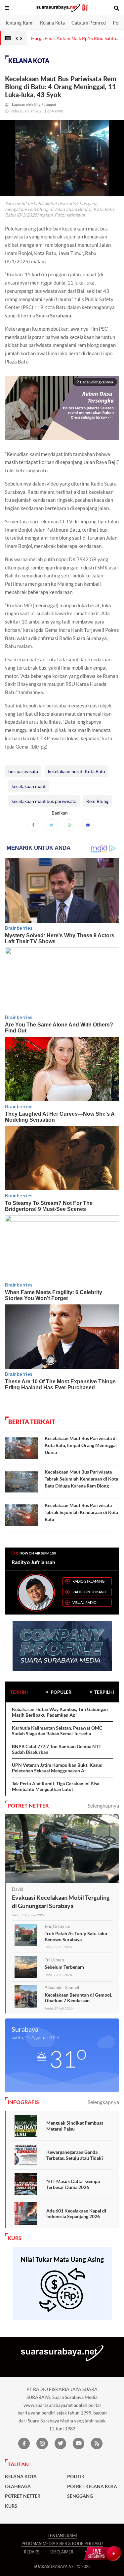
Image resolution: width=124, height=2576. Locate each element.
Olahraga (18, 2486)
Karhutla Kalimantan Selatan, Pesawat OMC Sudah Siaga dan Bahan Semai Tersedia (57, 1731)
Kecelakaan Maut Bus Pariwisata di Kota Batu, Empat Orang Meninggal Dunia (81, 1445)
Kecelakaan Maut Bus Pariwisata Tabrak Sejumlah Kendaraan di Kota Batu (81, 1512)
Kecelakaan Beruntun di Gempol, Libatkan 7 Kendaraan (78, 1998)
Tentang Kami (19, 23)
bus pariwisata (23, 771)
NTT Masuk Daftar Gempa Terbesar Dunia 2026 (73, 2184)
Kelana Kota (52, 23)
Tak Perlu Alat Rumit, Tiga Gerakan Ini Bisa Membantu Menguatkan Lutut (56, 1786)
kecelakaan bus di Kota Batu (77, 771)
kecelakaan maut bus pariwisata (44, 801)
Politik (76, 2477)
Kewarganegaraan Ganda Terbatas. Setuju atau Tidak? (75, 2155)
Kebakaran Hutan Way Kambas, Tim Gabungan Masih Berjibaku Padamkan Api (60, 1712)
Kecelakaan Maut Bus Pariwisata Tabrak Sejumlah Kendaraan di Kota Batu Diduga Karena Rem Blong (81, 1479)
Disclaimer (62, 2552)
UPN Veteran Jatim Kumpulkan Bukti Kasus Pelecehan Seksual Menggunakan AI (57, 1768)
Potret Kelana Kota (92, 2486)
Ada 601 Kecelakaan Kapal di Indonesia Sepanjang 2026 (76, 2214)
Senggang (80, 2496)
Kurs (11, 2506)
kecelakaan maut (29, 786)
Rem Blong (97, 801)
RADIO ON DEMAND (89, 1592)
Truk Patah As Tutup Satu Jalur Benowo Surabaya (76, 1936)
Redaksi (32, 2552)
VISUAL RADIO (84, 1602)
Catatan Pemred (89, 23)
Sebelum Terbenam (64, 1967)
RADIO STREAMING (88, 1581)
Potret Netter (23, 2496)
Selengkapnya (103, 1805)
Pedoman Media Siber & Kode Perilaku (62, 2544)
